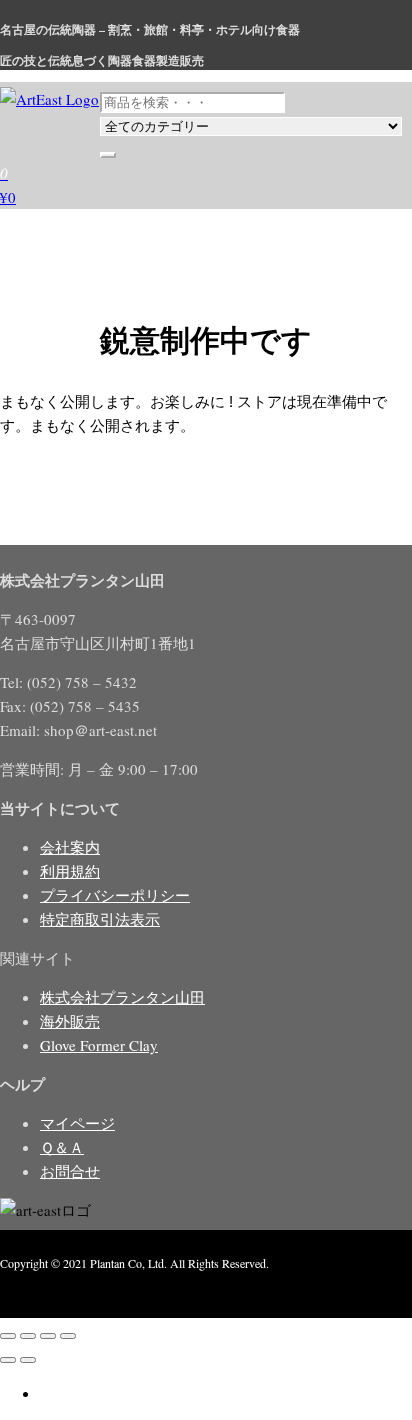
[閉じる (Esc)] (68, 1336)
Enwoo (104, 1286)
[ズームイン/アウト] (8, 1336)
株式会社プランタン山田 (122, 997)
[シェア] (48, 1336)
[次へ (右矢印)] (28, 1360)
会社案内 (70, 847)
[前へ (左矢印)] (8, 1360)
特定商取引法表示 (100, 919)
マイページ (77, 1123)
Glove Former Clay (99, 1045)
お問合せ (70, 1171)
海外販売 (70, 1021)
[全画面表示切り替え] (28, 1336)
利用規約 (70, 871)
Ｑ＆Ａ (62, 1147)
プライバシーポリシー (115, 895)
